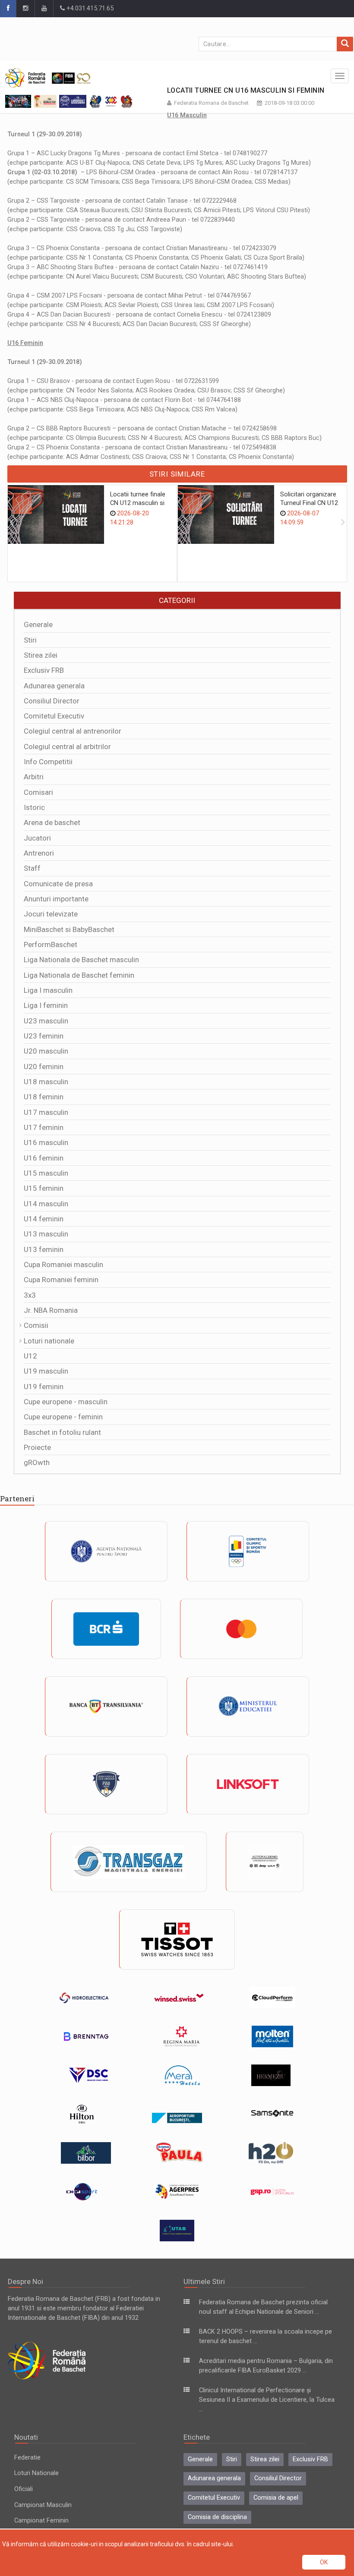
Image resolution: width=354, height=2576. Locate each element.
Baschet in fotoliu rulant (62, 1432)
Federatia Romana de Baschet (211, 103)
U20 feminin (44, 1067)
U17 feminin (44, 1127)
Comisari (38, 792)
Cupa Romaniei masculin (63, 1264)
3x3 (30, 1295)
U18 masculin (46, 1082)
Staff (32, 868)
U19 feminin (44, 1387)
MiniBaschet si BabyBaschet (69, 929)
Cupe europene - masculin (66, 1402)
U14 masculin (46, 1204)
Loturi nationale (49, 1341)
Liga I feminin (46, 1005)
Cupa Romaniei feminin (61, 1280)
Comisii (36, 1325)
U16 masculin (46, 1142)
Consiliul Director (52, 701)
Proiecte (37, 1447)
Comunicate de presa (58, 884)
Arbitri (34, 777)
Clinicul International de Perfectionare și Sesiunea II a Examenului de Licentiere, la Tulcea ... (267, 2400)
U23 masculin (46, 1021)
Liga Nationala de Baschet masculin (81, 960)
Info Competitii (48, 762)
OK (324, 2562)
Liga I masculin (48, 990)
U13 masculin (46, 1234)
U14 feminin (44, 1219)
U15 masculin (46, 1173)
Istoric (34, 807)
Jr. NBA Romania (51, 1310)
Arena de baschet (52, 822)
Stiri (30, 640)
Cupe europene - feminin (63, 1417)
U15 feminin (44, 1188)
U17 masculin (46, 1112)
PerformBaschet (51, 944)
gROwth (37, 1462)
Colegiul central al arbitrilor (67, 747)
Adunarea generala (54, 686)
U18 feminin (44, 1097)
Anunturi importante (56, 899)
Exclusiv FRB (44, 670)
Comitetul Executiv (54, 716)
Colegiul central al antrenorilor (73, 731)
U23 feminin (44, 1036)
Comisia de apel (276, 2498)
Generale (38, 624)
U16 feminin (44, 1158)
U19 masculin (46, 1371)
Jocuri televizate (51, 914)
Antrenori (39, 853)
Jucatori (37, 838)
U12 (30, 1356)
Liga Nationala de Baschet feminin (79, 975)
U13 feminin (44, 1249)
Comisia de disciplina (217, 2517)
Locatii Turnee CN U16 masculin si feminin (246, 90)
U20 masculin (46, 1051)
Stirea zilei (41, 655)
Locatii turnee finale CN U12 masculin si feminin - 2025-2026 (138, 503)
